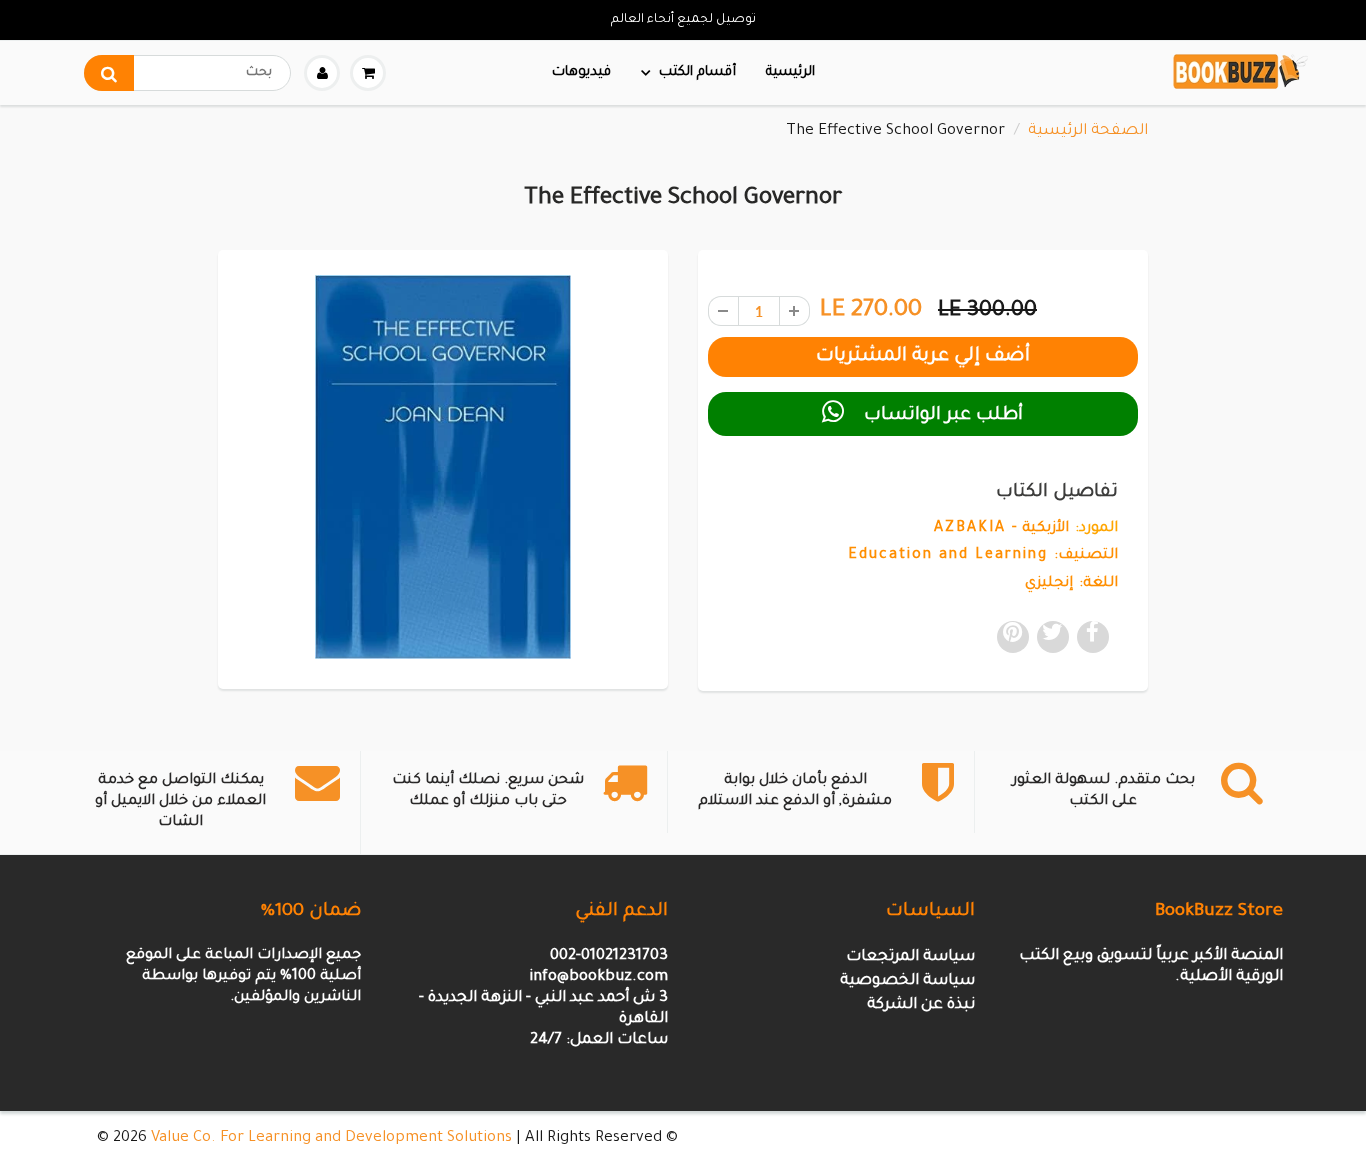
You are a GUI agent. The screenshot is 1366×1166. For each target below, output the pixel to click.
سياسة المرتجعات (910, 957)
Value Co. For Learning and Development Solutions (331, 1138)
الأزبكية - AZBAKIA (1001, 529)
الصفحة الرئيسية (1088, 131)
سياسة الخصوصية (907, 981)
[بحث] (109, 73)
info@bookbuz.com (598, 977)
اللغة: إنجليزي (1071, 584)
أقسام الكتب (697, 72)
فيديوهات (581, 72)
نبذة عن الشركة (921, 1005)
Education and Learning (948, 556)
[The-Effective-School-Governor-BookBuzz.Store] (443, 467)
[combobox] (187, 73)
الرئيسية (790, 72)
